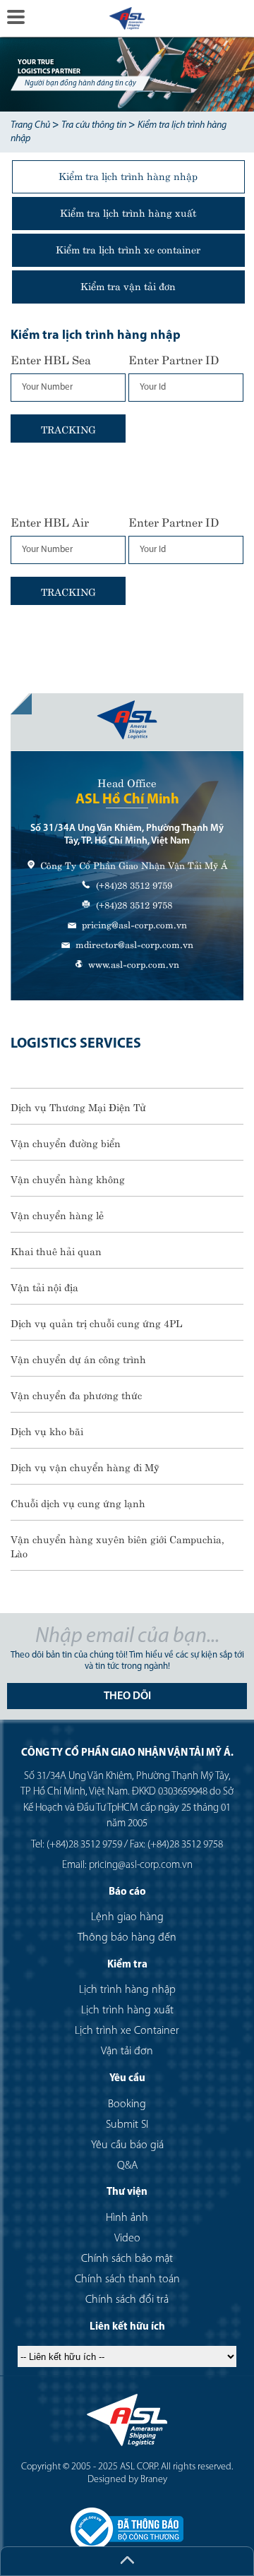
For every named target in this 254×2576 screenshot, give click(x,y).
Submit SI (127, 2125)
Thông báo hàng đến (127, 1938)
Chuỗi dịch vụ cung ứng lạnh (78, 1502)
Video (127, 2239)
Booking (127, 2104)
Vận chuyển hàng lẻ (57, 1214)
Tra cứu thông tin (94, 125)
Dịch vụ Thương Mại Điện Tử (78, 1106)
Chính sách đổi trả (127, 2300)
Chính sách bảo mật (127, 2259)
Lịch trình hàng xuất (127, 2011)
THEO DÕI (127, 1696)
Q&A (127, 2166)
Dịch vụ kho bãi (47, 1430)
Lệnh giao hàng (127, 1917)
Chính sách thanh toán (127, 2280)
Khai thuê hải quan (56, 1250)
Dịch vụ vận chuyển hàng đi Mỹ (85, 1466)
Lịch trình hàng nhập (127, 1990)
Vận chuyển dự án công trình (78, 1358)
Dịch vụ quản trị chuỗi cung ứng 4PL (96, 1322)
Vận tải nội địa (44, 1286)
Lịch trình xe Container (127, 2031)
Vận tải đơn (127, 2051)
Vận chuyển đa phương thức (76, 1394)
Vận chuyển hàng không (68, 1178)
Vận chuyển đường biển (66, 1142)
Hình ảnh (127, 2218)
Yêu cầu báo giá (127, 2145)
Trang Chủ (30, 125)
